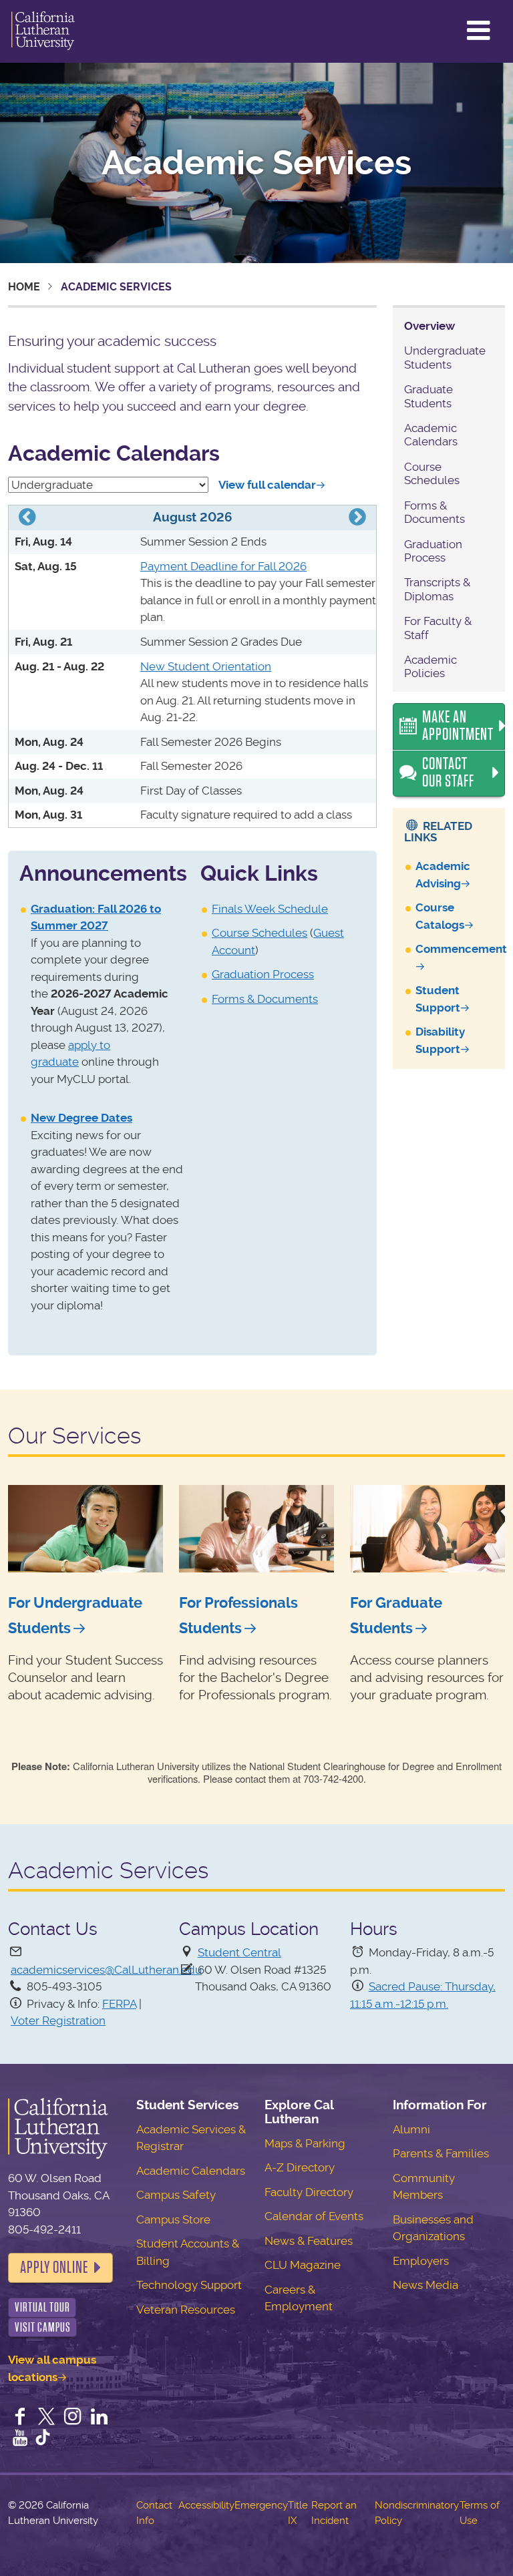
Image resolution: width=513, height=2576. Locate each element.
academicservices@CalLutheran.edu (106, 1970)
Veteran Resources (186, 2310)
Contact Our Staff (448, 773)
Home (24, 287)
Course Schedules (260, 933)
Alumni (411, 2129)
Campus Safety (176, 2195)
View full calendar (267, 485)
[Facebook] (20, 2418)
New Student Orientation (206, 666)
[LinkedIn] (100, 2418)
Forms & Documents (265, 999)
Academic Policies (431, 666)
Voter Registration (58, 2020)
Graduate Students (429, 396)
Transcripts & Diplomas (437, 589)
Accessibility (206, 2505)
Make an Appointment (458, 726)
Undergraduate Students (445, 357)
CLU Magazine (303, 2265)
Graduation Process (263, 974)
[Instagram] (73, 2418)
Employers (421, 2261)
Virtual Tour (42, 2307)
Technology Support (189, 2285)
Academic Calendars (431, 435)
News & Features (309, 2241)
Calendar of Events (314, 2216)
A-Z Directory (300, 2167)
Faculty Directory (309, 2192)
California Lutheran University (43, 31)
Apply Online (54, 2268)
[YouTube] (20, 2439)
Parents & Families (441, 2153)
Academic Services (256, 163)
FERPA (119, 2004)
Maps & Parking (305, 2143)
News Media (425, 2285)
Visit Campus (43, 2327)
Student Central (239, 1952)
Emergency (261, 2505)
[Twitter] (47, 2418)
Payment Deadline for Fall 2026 (223, 566)
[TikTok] (43, 2439)
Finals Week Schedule (270, 909)
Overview (430, 326)
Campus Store (173, 2219)
